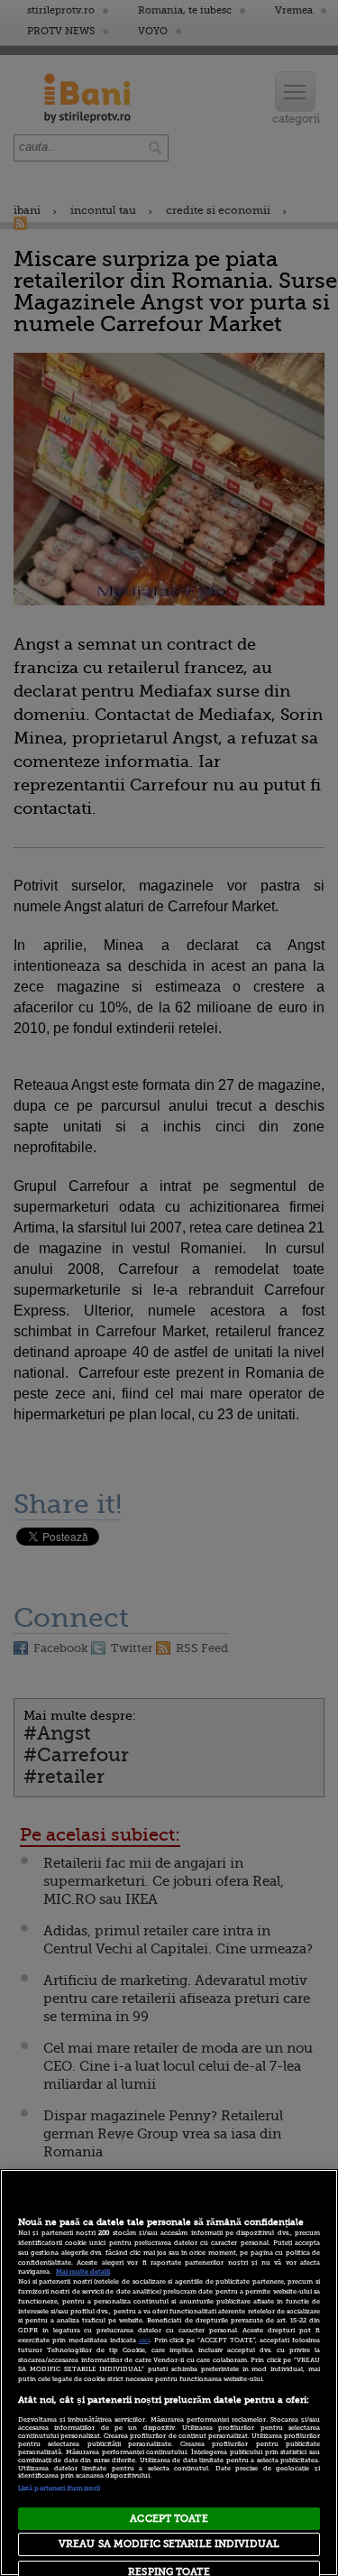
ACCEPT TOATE (169, 2519)
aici (144, 2341)
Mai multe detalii (83, 2272)
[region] (169, 2373)
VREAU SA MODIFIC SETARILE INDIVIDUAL (169, 2544)
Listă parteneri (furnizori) (59, 2488)
